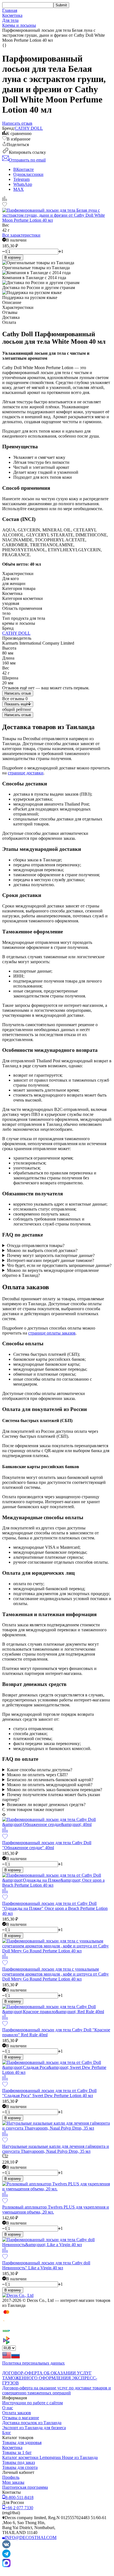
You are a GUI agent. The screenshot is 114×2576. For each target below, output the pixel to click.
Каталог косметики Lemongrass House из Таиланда (50, 2457)
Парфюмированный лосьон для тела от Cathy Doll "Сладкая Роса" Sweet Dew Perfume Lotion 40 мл (49, 2093)
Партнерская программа (25, 2487)
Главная (10, 10)
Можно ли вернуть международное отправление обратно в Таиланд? (50, 1273)
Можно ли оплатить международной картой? (50, 1785)
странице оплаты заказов (52, 1333)
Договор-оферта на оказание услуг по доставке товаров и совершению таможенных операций (57, 2390)
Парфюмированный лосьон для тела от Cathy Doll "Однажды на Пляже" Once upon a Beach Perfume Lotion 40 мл (55, 1908)
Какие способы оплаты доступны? (40, 1770)
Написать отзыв (18, 693)
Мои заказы (13, 2482)
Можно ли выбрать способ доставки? (42, 1250)
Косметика (12, 15)
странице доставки (26, 773)
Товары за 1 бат (17, 2452)
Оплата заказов (17, 2413)
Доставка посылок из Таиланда (32, 2423)
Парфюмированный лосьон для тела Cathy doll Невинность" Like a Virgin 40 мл (46, 2265)
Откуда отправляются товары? (36, 1245)
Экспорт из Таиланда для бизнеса (34, 2428)
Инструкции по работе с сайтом (33, 2403)
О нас (8, 2408)
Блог (7, 2433)
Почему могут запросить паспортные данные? (51, 1255)
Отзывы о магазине (21, 2418)
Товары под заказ (19, 2462)
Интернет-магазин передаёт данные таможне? (50, 1260)
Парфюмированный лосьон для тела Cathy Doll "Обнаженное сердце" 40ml (47, 1845)
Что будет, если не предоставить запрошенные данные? (59, 1265)
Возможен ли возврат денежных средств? (46, 1805)
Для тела (10, 20)
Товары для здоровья (22, 2443)
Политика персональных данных (33, 2363)
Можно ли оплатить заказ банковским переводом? (55, 1790)
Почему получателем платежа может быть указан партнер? (51, 1797)
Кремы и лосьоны (19, 25)
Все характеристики (21, 235)
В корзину (13, 257)
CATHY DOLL (29, 128)
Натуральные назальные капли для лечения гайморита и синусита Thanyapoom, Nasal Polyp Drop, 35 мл (56, 2149)
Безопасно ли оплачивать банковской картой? (50, 1780)
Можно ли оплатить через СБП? (37, 1775)
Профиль (11, 2477)
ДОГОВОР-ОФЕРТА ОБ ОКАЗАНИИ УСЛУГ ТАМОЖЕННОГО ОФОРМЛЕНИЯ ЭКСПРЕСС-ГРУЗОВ (50, 2378)
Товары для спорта (20, 2467)
